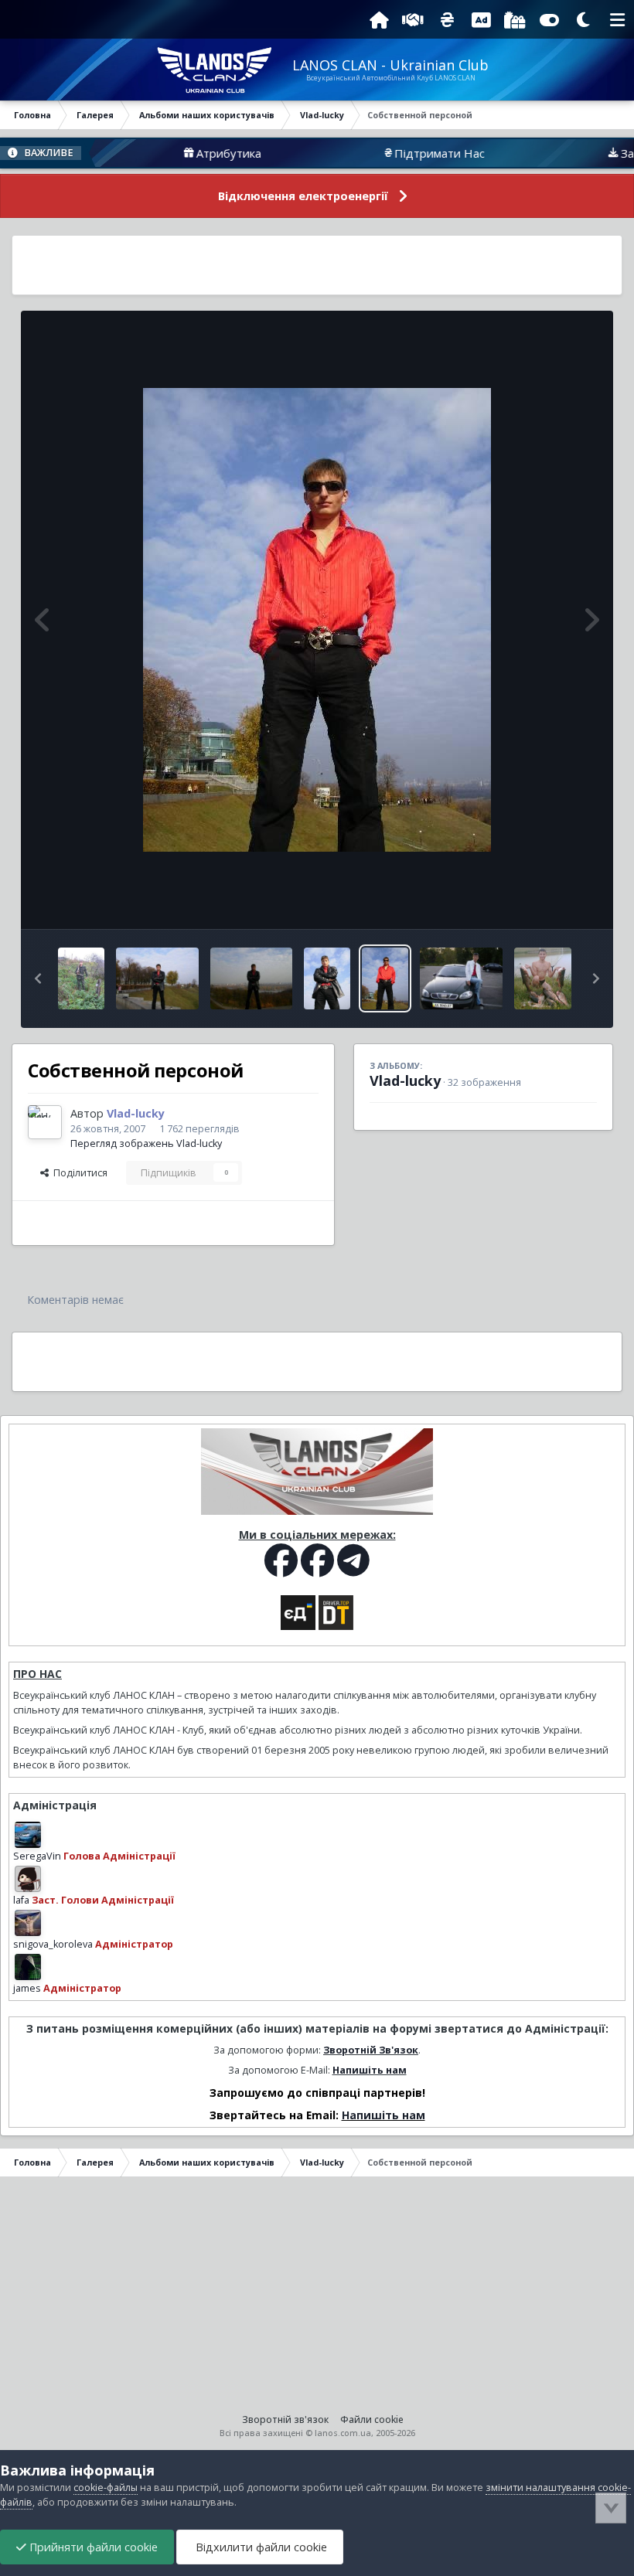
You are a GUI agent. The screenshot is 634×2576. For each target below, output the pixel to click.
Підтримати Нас (389, 153)
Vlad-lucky (405, 1080)
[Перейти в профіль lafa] (28, 1879)
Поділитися (78, 1173)
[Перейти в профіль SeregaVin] (28, 1835)
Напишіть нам (370, 2070)
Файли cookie (372, 2419)
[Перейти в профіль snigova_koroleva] (28, 1923)
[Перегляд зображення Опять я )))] (327, 978)
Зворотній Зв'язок (371, 2050)
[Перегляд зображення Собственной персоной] (385, 978)
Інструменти (549, 901)
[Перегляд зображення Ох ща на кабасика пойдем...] (81, 978)
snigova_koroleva (53, 1944)
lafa (21, 1900)
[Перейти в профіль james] (28, 1967)
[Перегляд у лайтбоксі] (317, 620)
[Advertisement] (317, 265)
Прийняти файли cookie (92, 2547)
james (27, 1988)
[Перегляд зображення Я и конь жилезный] (461, 978)
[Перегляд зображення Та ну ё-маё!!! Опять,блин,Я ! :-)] (157, 978)
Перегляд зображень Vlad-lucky (146, 1143)
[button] (38, 978)
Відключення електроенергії (303, 196)
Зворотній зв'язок (285, 2419)
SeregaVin (37, 1856)
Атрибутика (178, 153)
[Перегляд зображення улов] (543, 978)
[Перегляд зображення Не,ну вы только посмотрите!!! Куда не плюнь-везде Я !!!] (252, 978)
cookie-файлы (106, 2488)
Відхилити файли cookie (260, 2547)
